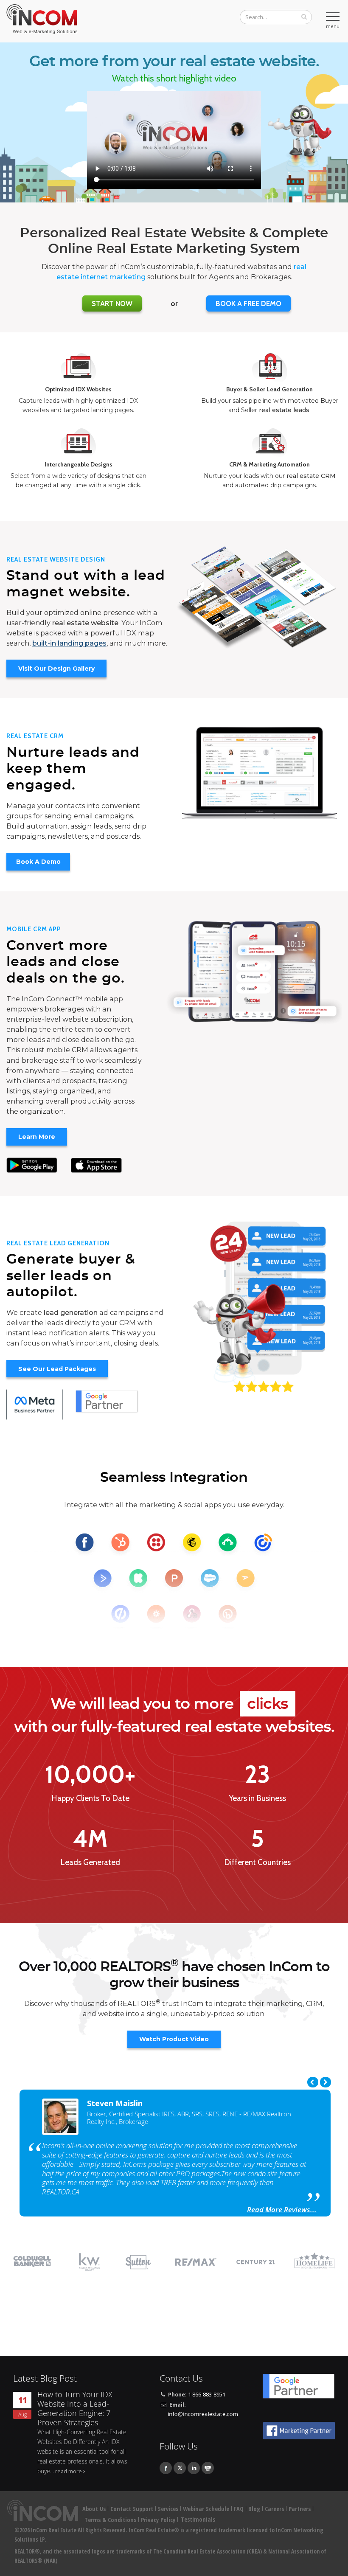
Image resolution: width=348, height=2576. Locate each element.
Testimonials (198, 2519)
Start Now (112, 303)
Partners (300, 2509)
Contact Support (132, 2509)
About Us (94, 2509)
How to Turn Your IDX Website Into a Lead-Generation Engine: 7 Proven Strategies (75, 2409)
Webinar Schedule (206, 2509)
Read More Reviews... (282, 2209)
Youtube (208, 2468)
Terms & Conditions (110, 2520)
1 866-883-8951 (207, 2395)
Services (168, 2509)
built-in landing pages (69, 643)
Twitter (180, 2468)
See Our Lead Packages (57, 1369)
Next (326, 2082)
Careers (274, 2509)
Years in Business (258, 1798)
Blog (254, 2509)
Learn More (37, 1137)
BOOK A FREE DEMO (248, 303)
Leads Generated (90, 1862)
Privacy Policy (158, 2520)
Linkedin (194, 2468)
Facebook (166, 2468)
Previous (313, 2082)
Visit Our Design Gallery (56, 669)
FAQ (239, 2509)
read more (69, 2471)
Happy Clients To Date (90, 1798)
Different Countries (257, 1862)
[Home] (43, 19)
